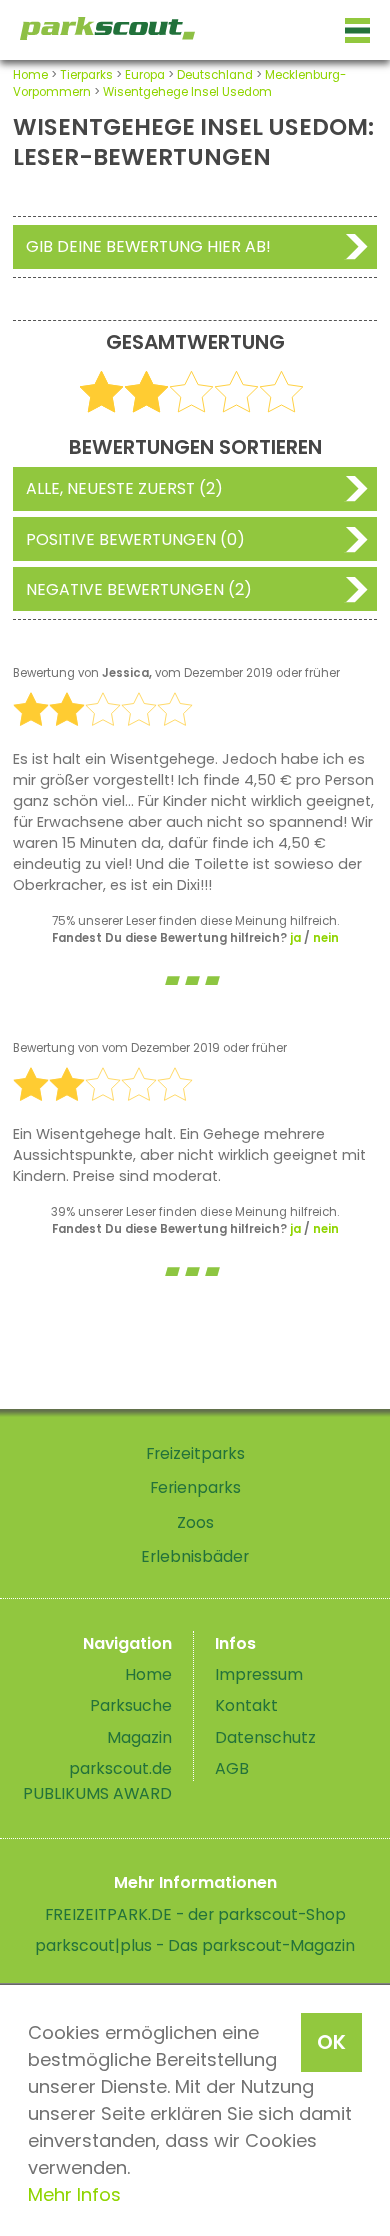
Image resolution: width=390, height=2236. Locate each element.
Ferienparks (195, 1487)
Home (30, 75)
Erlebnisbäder (195, 1556)
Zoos (195, 1522)
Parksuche (131, 1705)
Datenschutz (265, 1737)
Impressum (259, 1674)
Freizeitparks (195, 1453)
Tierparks (86, 75)
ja (295, 938)
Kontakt (246, 1705)
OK (331, 2042)
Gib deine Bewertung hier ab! (148, 246)
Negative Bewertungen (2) (139, 589)
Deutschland (215, 75)
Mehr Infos (74, 2194)
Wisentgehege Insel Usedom (187, 92)
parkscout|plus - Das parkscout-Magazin (195, 1945)
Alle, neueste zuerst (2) (124, 488)
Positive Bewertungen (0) (135, 539)
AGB (232, 1768)
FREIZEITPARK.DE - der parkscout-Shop (195, 1914)
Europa (145, 75)
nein (326, 938)
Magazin (139, 1737)
